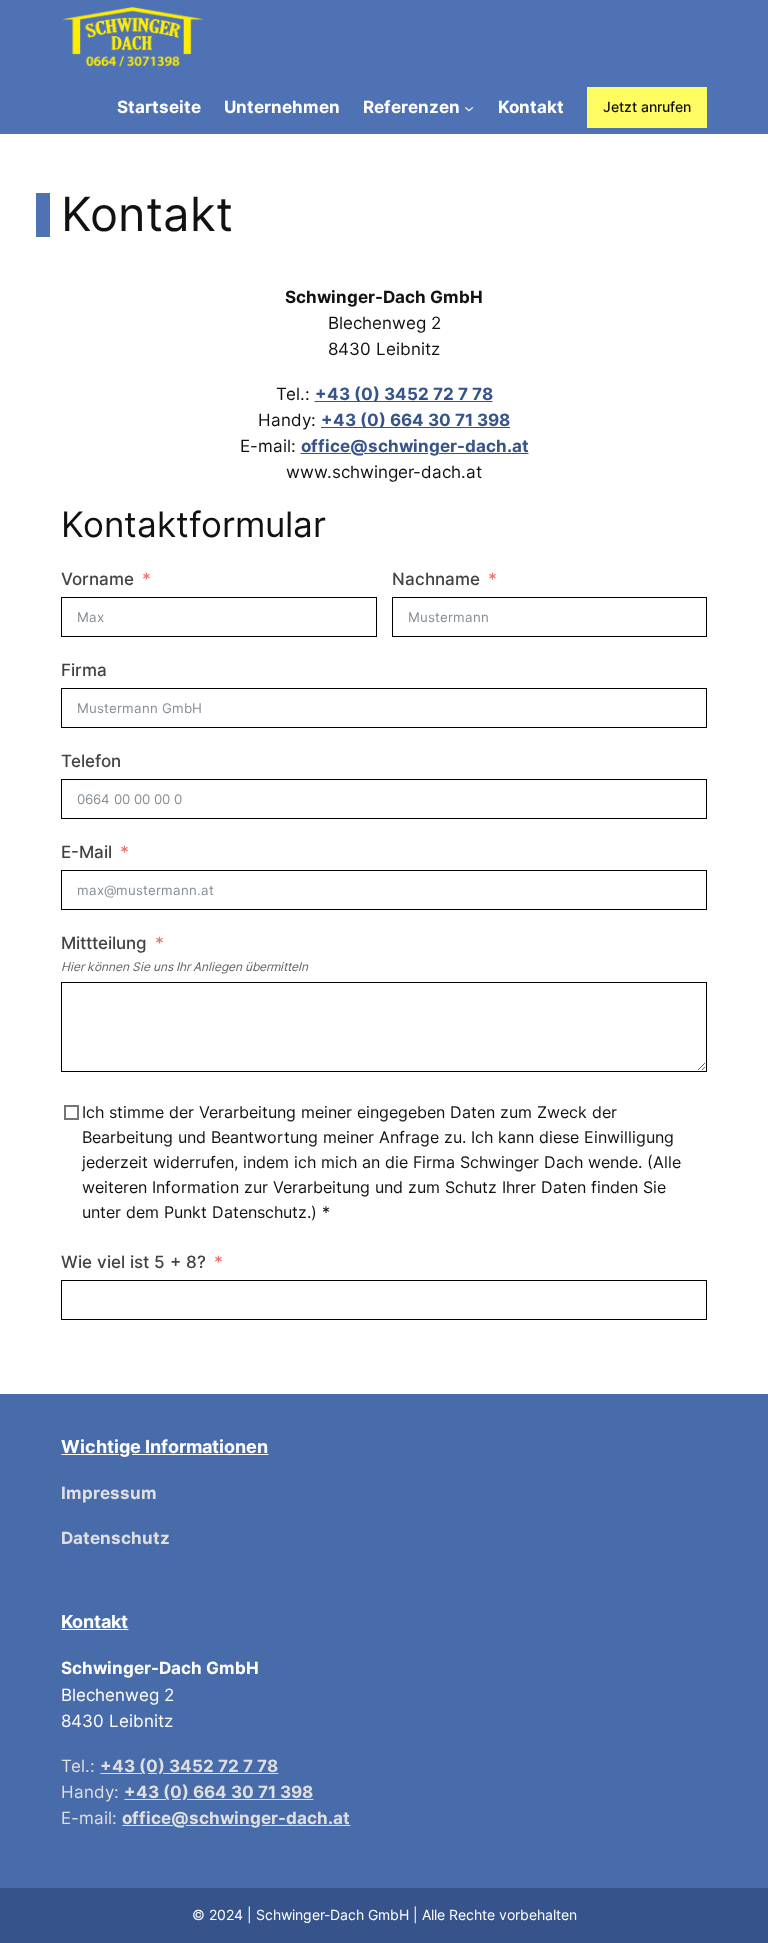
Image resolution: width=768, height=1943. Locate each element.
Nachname (436, 579)
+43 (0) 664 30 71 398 (415, 420)
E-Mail (86, 852)
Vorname (97, 579)
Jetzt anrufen (647, 106)
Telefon (91, 761)
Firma (84, 670)
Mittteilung (104, 943)
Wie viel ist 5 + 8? (133, 1262)
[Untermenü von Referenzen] (469, 107)
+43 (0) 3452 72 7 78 (404, 394)
